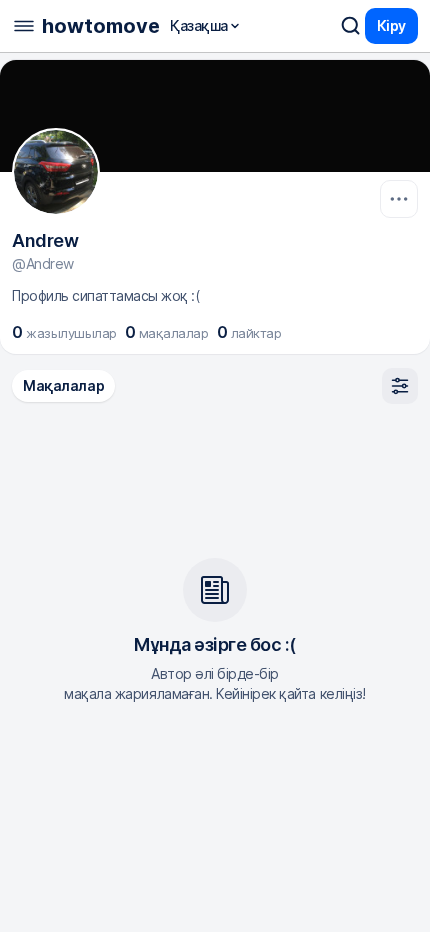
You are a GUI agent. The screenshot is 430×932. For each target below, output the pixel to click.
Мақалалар (63, 385)
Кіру (391, 25)
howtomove (101, 26)
